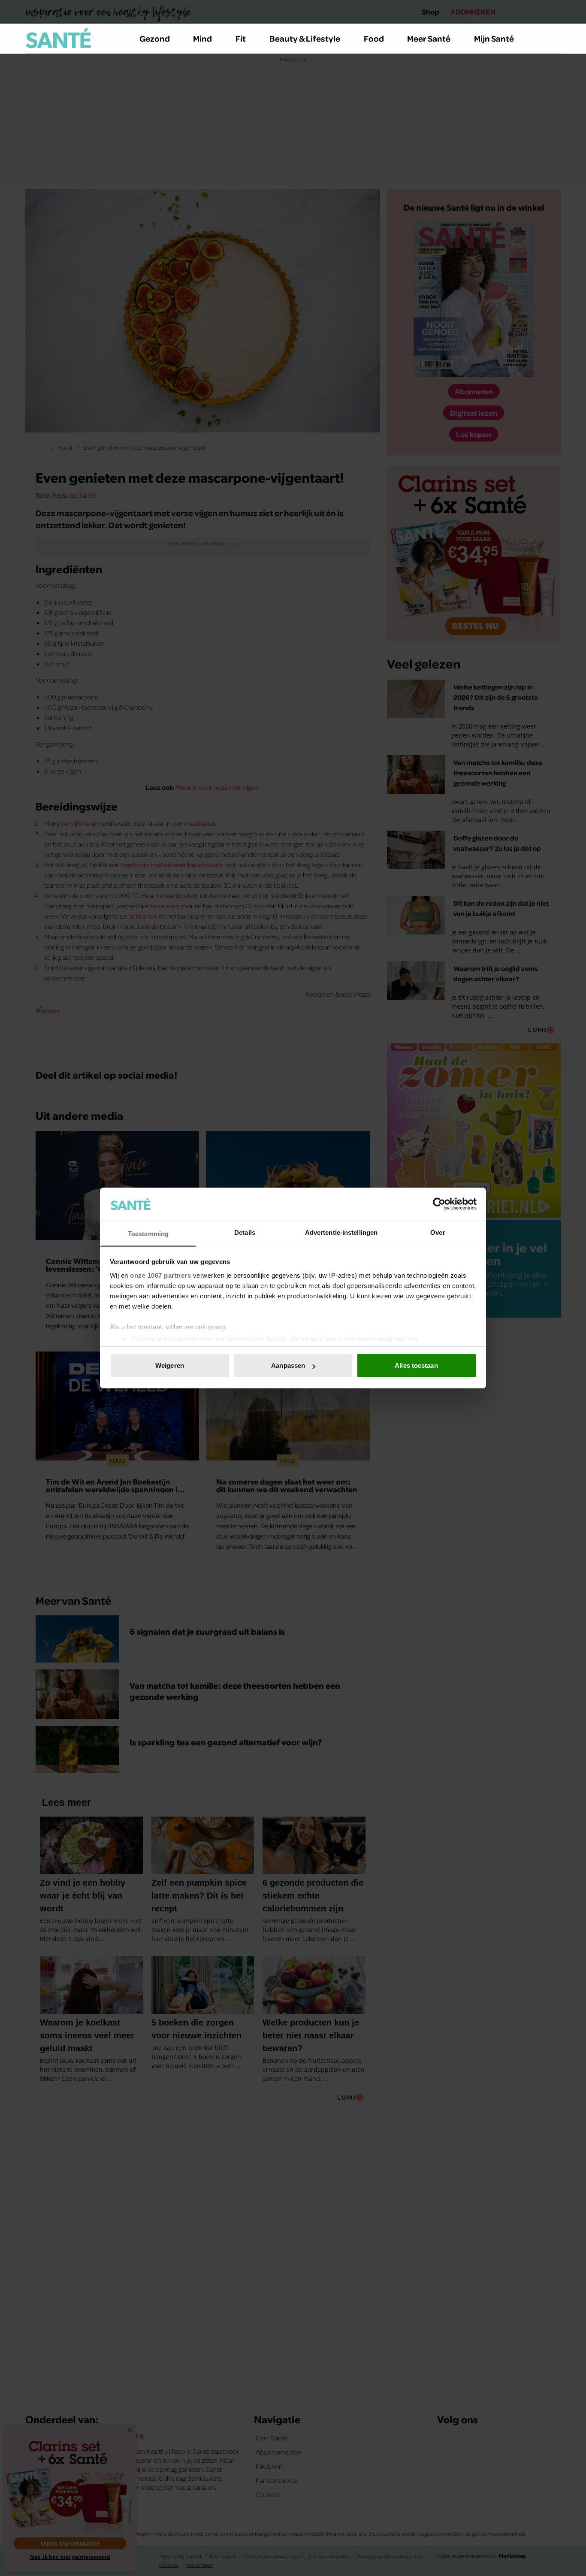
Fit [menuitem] (241, 38)
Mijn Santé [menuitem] (494, 38)
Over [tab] (438, 1232)
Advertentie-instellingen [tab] (341, 1232)
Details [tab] (245, 1232)
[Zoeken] (554, 39)
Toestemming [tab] (148, 1234)
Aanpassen (288, 1365)
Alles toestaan (416, 1365)
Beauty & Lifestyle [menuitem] (305, 38)
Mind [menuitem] (202, 38)
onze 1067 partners (160, 1275)
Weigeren (170, 1365)
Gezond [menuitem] (155, 38)
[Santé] (58, 38)
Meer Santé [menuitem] (429, 38)
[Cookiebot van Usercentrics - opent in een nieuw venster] (439, 1204)
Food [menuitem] (374, 38)
